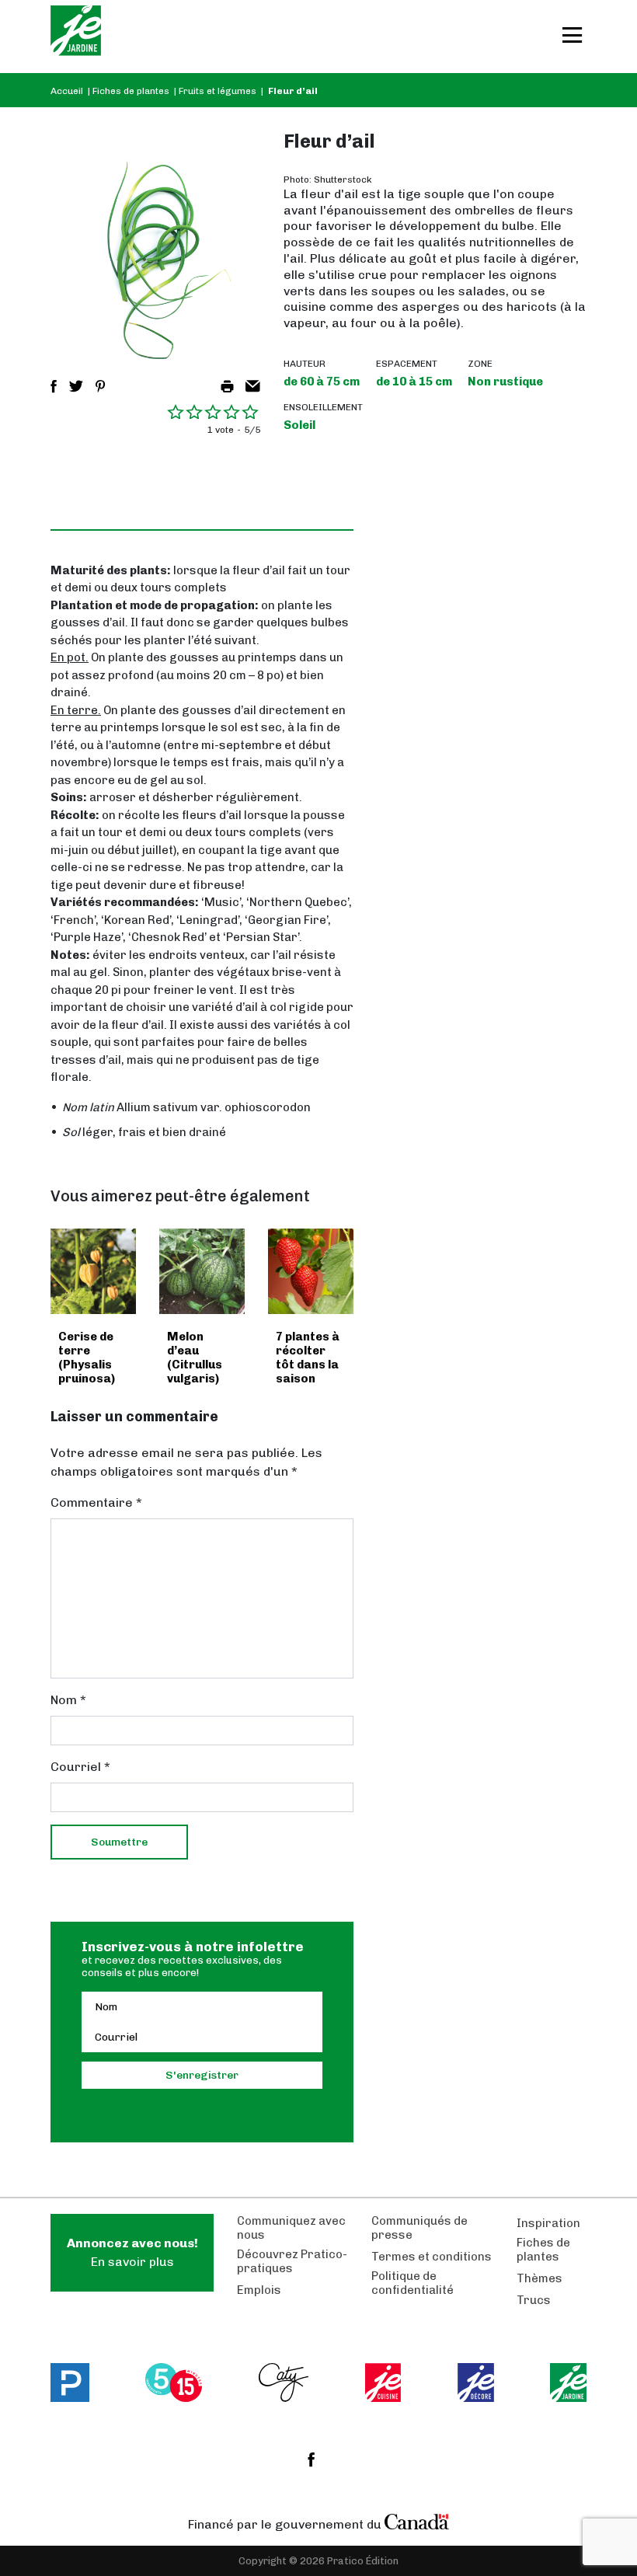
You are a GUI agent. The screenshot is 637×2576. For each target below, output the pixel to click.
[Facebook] (311, 2459)
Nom (68, 1700)
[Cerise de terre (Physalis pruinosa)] (93, 1271)
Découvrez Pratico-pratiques (292, 2261)
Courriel (80, 1767)
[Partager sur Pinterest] (100, 386)
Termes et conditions (432, 2257)
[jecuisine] (383, 2383)
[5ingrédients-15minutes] (174, 2383)
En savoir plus (132, 2252)
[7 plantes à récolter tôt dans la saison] (311, 1271)
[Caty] (284, 2383)
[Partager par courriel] (253, 386)
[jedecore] (476, 2383)
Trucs (534, 2300)
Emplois (259, 2290)
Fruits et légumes (218, 91)
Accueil (67, 91)
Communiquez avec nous (291, 2228)
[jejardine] (568, 2383)
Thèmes (540, 2278)
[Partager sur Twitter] (76, 386)
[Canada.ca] (417, 2521)
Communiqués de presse (419, 2228)
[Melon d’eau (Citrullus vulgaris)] (202, 1271)
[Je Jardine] (76, 37)
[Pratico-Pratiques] (70, 2383)
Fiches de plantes (131, 91)
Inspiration (548, 2223)
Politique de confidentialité (412, 2283)
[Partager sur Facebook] (54, 386)
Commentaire (96, 1502)
